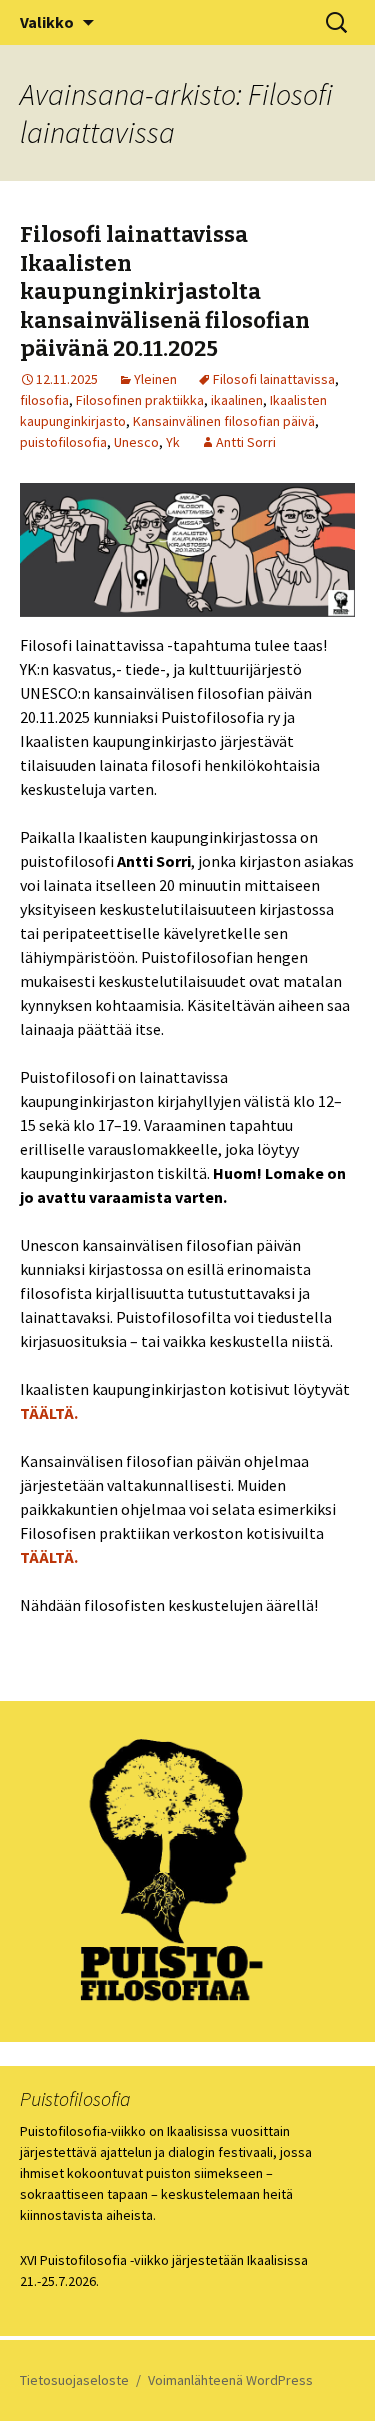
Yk (173, 442)
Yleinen (155, 379)
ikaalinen (237, 400)
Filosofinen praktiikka (140, 400)
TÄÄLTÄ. (49, 1413)
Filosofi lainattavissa (274, 379)
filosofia (44, 400)
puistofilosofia (63, 442)
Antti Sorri (246, 442)
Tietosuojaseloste (74, 2380)
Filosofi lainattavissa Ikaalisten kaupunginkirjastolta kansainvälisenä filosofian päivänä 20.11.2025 (165, 291)
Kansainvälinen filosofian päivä (224, 421)
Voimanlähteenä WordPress (230, 2380)
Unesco (136, 442)
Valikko (47, 22)
